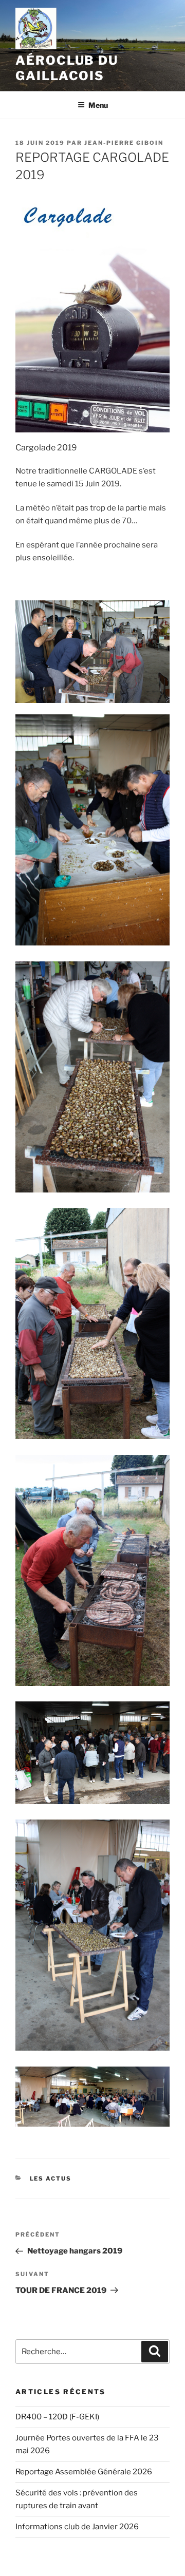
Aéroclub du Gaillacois (67, 68)
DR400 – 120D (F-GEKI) (57, 2417)
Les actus (51, 2179)
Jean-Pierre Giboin (124, 143)
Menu (98, 105)
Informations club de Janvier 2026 (77, 2527)
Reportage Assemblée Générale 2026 (84, 2472)
